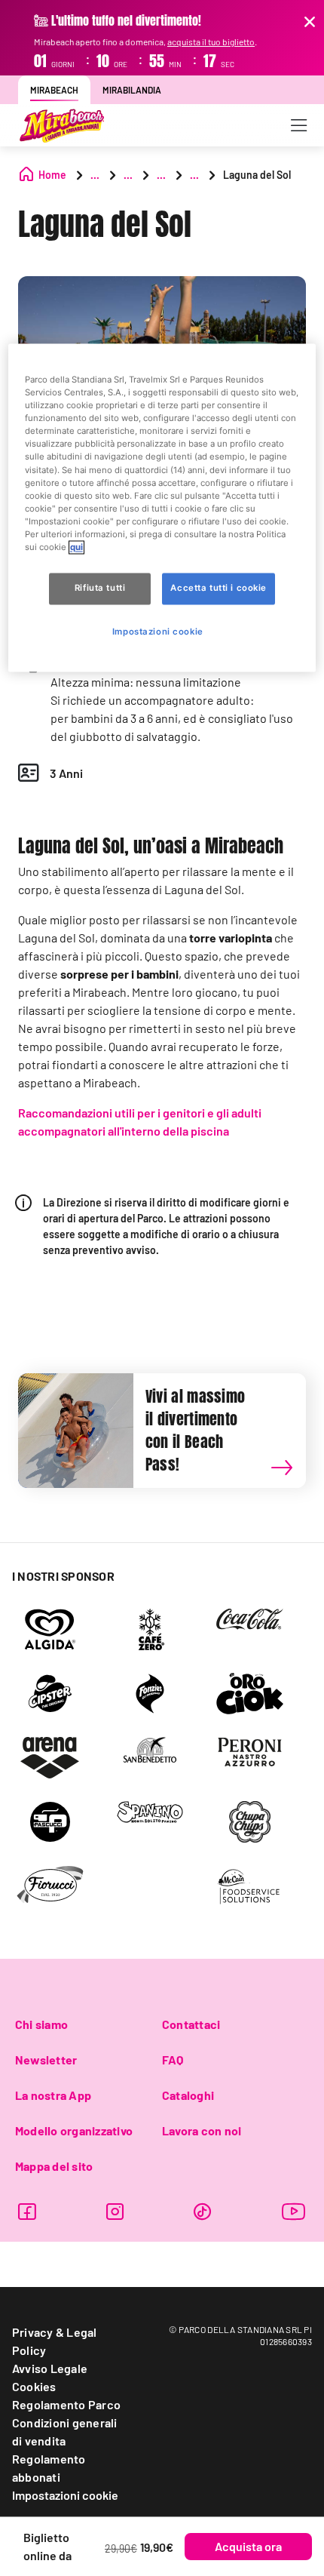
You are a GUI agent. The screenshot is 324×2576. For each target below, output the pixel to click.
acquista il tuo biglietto (211, 41)
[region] (162, 508)
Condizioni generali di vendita (65, 2432)
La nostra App (53, 2095)
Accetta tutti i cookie (219, 588)
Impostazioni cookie (65, 2495)
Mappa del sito (54, 2166)
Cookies (34, 2386)
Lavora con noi (202, 2130)
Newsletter (46, 2060)
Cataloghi (188, 2095)
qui (76, 547)
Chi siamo (41, 2024)
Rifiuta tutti (100, 588)
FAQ (173, 2060)
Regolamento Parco (66, 2404)
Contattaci (191, 2024)
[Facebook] (27, 2211)
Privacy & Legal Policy (55, 2341)
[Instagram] (115, 2211)
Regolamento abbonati (49, 2468)
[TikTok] (202, 2211)
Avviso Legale (50, 2368)
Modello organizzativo (74, 2130)
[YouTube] (294, 2211)
